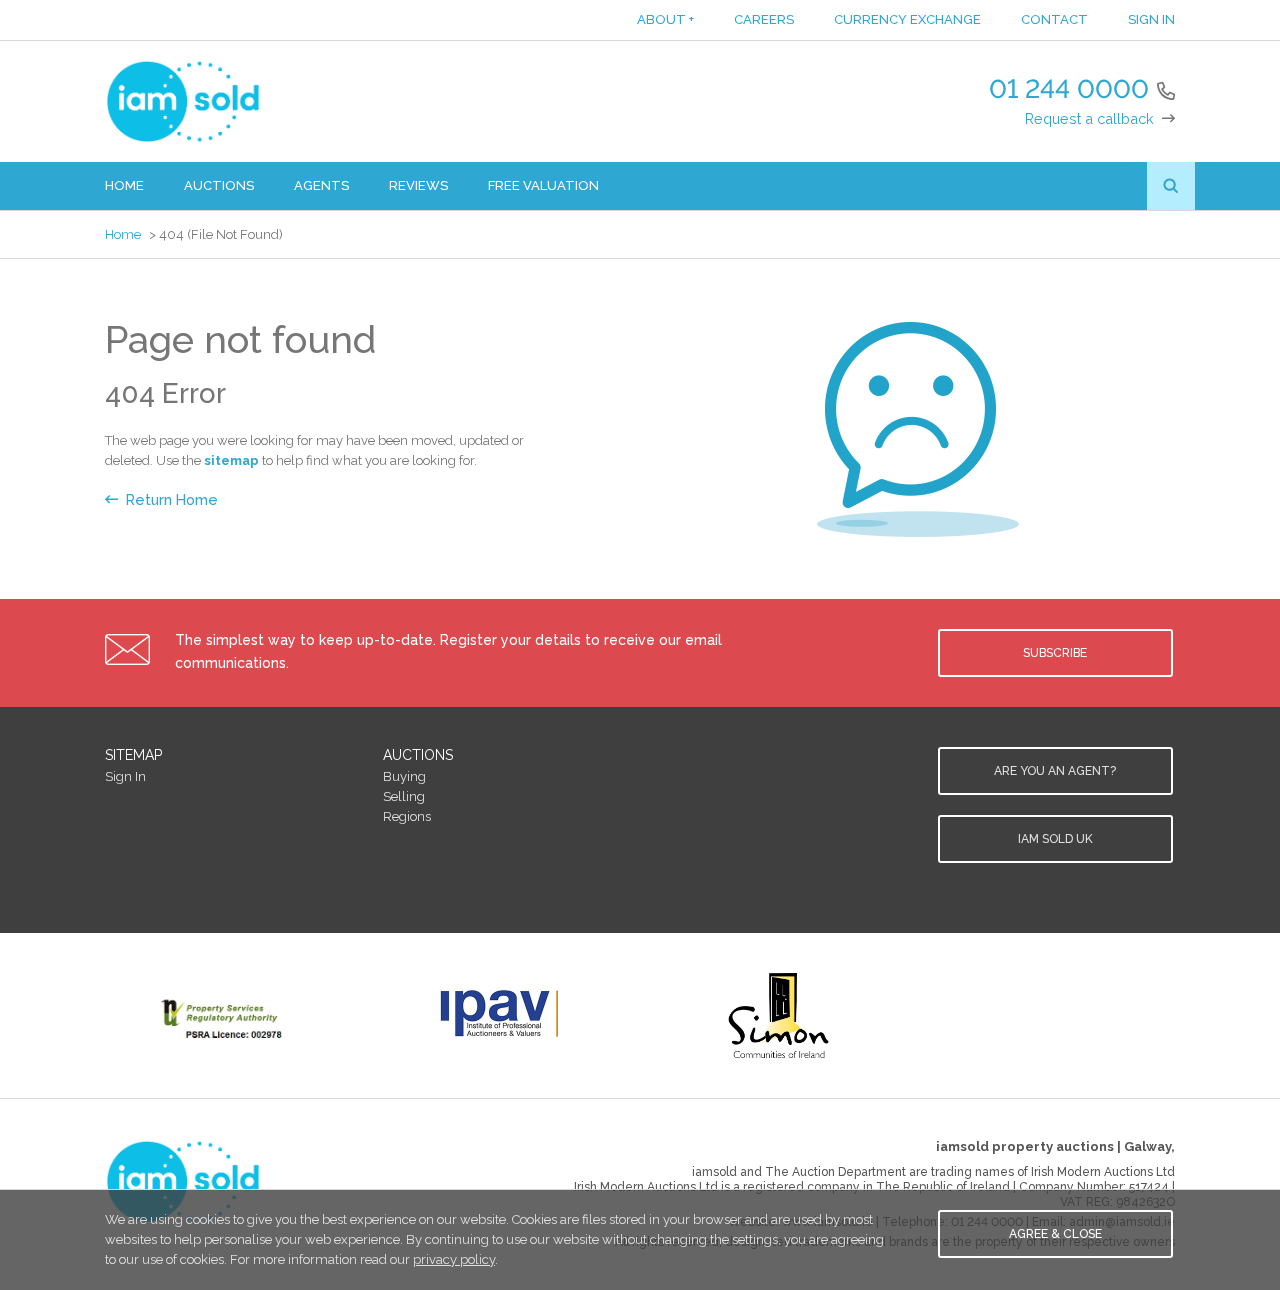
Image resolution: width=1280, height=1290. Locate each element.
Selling (404, 796)
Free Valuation (543, 185)
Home (124, 185)
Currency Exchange (907, 19)
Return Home (172, 499)
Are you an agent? (1055, 771)
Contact (1054, 19)
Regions (407, 816)
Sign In (1151, 19)
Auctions (219, 185)
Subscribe (1055, 653)
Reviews (418, 185)
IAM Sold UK (1055, 839)
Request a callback (1089, 118)
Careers (764, 19)
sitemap (231, 460)
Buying (404, 776)
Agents (321, 185)
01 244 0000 (1069, 89)
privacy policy (454, 1259)
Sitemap (133, 755)
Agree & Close (1055, 1234)
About (665, 19)
